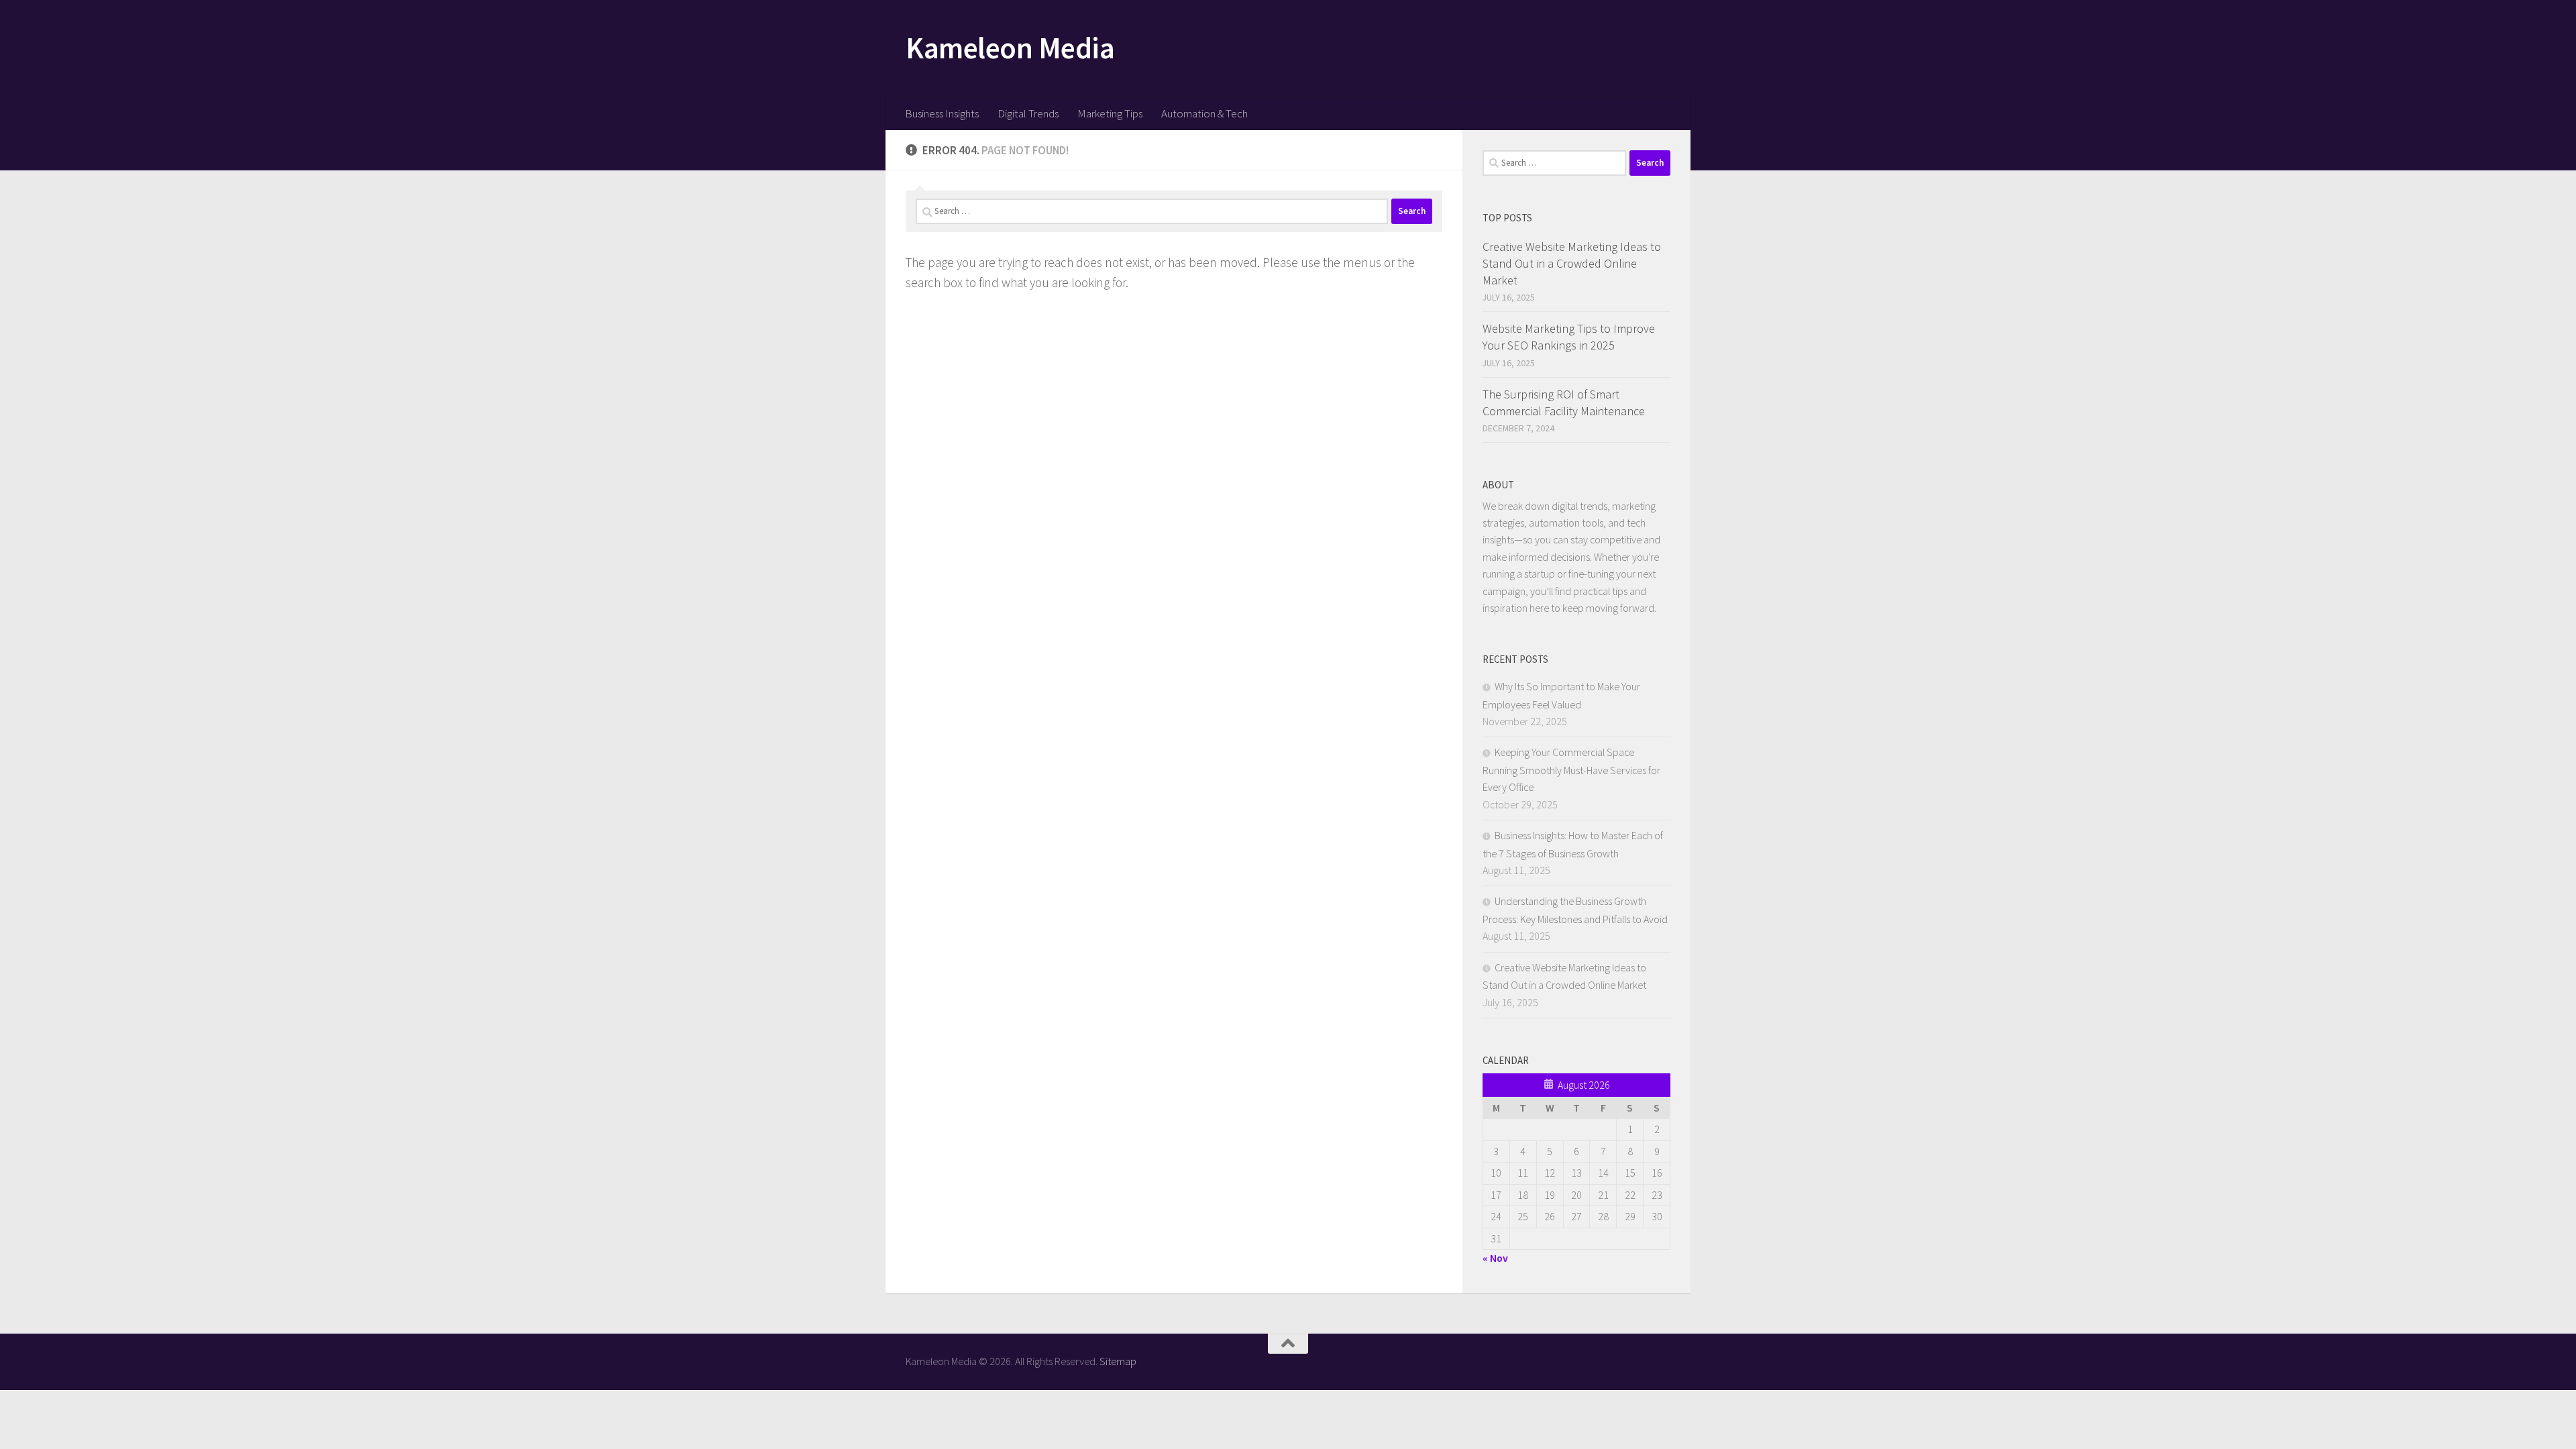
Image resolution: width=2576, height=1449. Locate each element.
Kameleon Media (1010, 48)
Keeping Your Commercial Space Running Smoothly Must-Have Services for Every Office (1571, 769)
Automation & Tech (1204, 113)
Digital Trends (1028, 113)
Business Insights (942, 113)
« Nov (1495, 1258)
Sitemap (1118, 1361)
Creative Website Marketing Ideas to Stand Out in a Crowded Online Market (1572, 263)
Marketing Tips (1110, 113)
